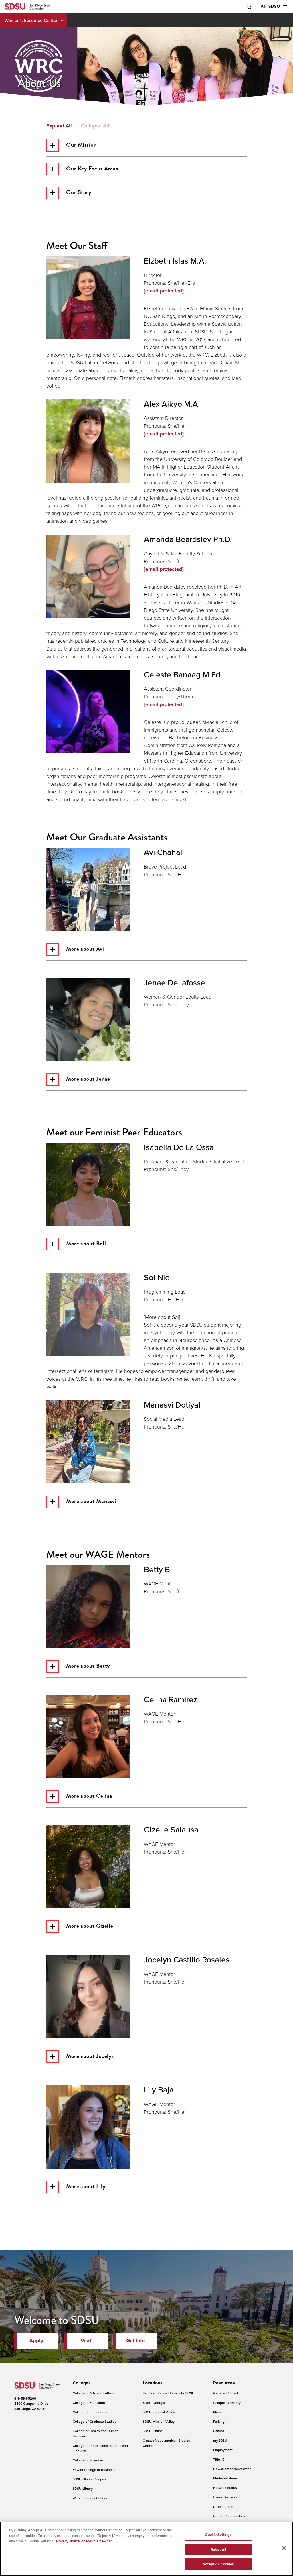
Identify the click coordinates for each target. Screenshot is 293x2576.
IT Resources (223, 2507)
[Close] (284, 2548)
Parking (219, 2421)
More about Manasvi (91, 1501)
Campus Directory (227, 2403)
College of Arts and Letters (93, 2393)
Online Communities (229, 2516)
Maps (217, 2412)
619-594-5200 (25, 2398)
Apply (36, 2341)
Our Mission (81, 145)
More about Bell (86, 1243)
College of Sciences (88, 2460)
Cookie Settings (218, 2535)
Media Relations (225, 2478)
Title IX (219, 2459)
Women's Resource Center (31, 20)
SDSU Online (153, 2431)
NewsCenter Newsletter (232, 2469)
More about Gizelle (90, 1926)
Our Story (79, 192)
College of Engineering (91, 2412)
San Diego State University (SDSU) (169, 2393)
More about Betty (88, 1666)
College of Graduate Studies (95, 2421)
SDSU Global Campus (89, 2479)
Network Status (225, 2488)
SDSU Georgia (154, 2403)
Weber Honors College (90, 2498)
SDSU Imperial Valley (159, 2412)
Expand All (59, 126)
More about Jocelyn (90, 2056)
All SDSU (270, 6)
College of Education (89, 2403)
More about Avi (85, 949)
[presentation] (81, 2383)
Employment (223, 2450)
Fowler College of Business (94, 2470)
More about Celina (89, 1796)
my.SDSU (220, 2440)
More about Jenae (88, 1079)
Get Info (135, 2341)
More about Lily (86, 2186)
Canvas (219, 2431)
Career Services (225, 2497)
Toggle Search (249, 7)
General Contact (226, 2393)
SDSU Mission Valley (159, 2421)
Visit (86, 2341)
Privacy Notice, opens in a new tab (84, 2541)
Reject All (218, 2550)
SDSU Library (83, 2488)
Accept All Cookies (218, 2564)
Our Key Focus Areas (92, 168)
